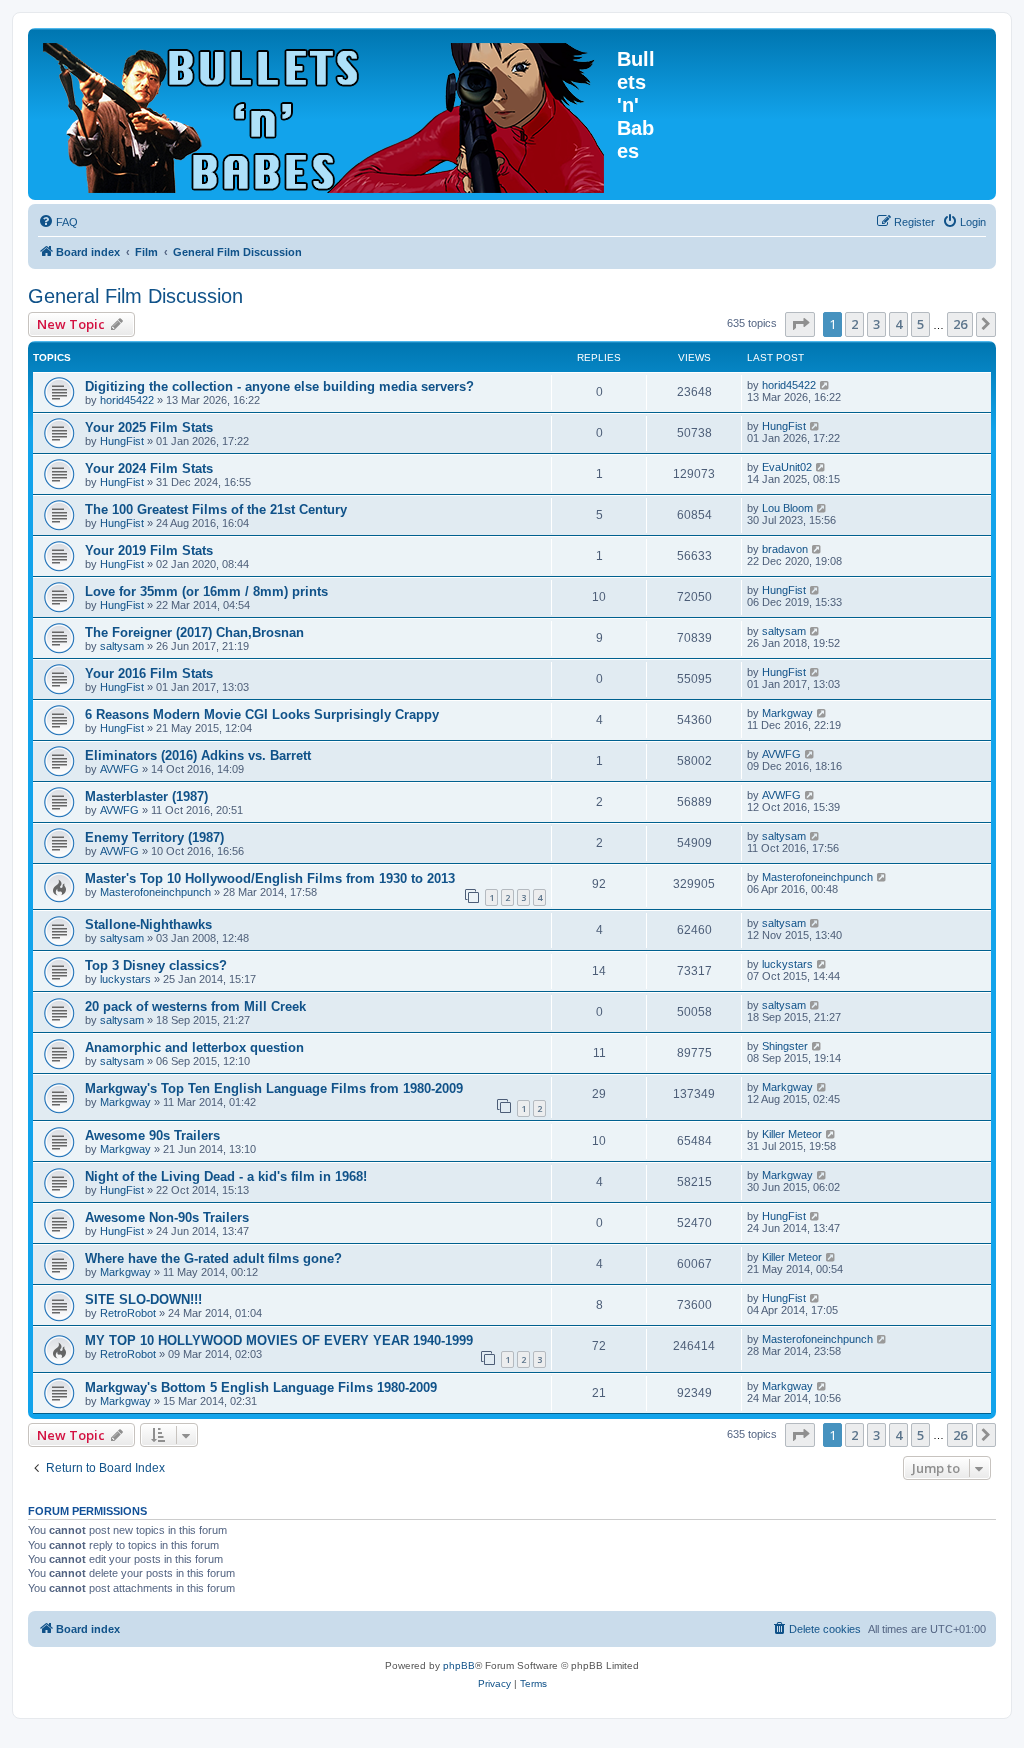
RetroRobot (128, 1313)
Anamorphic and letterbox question (194, 1047)
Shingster (785, 1046)
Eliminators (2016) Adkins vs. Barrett (198, 755)
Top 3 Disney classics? (156, 965)
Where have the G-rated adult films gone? (213, 1258)
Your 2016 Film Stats (149, 673)
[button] (800, 324)
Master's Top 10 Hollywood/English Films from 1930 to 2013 (270, 878)
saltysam (122, 646)
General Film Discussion (135, 296)
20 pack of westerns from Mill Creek (195, 1006)
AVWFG (119, 769)
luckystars (125, 979)
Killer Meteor (792, 1134)
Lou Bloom (787, 508)
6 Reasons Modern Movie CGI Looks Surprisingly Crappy (262, 714)
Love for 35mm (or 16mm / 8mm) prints (206, 591)
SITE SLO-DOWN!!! (143, 1299)
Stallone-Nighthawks (148, 924)
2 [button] (854, 324)
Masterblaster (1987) (146, 796)
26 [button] (960, 324)
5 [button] (920, 324)
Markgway (787, 713)
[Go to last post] (825, 385)
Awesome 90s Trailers (152, 1135)
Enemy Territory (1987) (154, 837)
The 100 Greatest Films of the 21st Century (216, 509)
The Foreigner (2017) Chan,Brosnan (194, 632)
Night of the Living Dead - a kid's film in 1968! (226, 1176)
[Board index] (325, 114)
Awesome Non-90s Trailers (167, 1217)
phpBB (459, 1665)
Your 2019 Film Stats (149, 550)
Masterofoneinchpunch (155, 892)
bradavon (785, 549)
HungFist (122, 441)
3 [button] (876, 324)
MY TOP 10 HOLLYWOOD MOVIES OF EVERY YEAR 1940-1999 (279, 1340)
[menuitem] (58, 222)
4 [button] (898, 324)
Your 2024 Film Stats (149, 468)
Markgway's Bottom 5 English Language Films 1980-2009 (261, 1387)
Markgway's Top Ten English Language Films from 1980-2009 (274, 1088)
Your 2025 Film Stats (149, 427)
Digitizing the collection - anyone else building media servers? (279, 386)
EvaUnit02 (787, 467)
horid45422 (127, 400)
